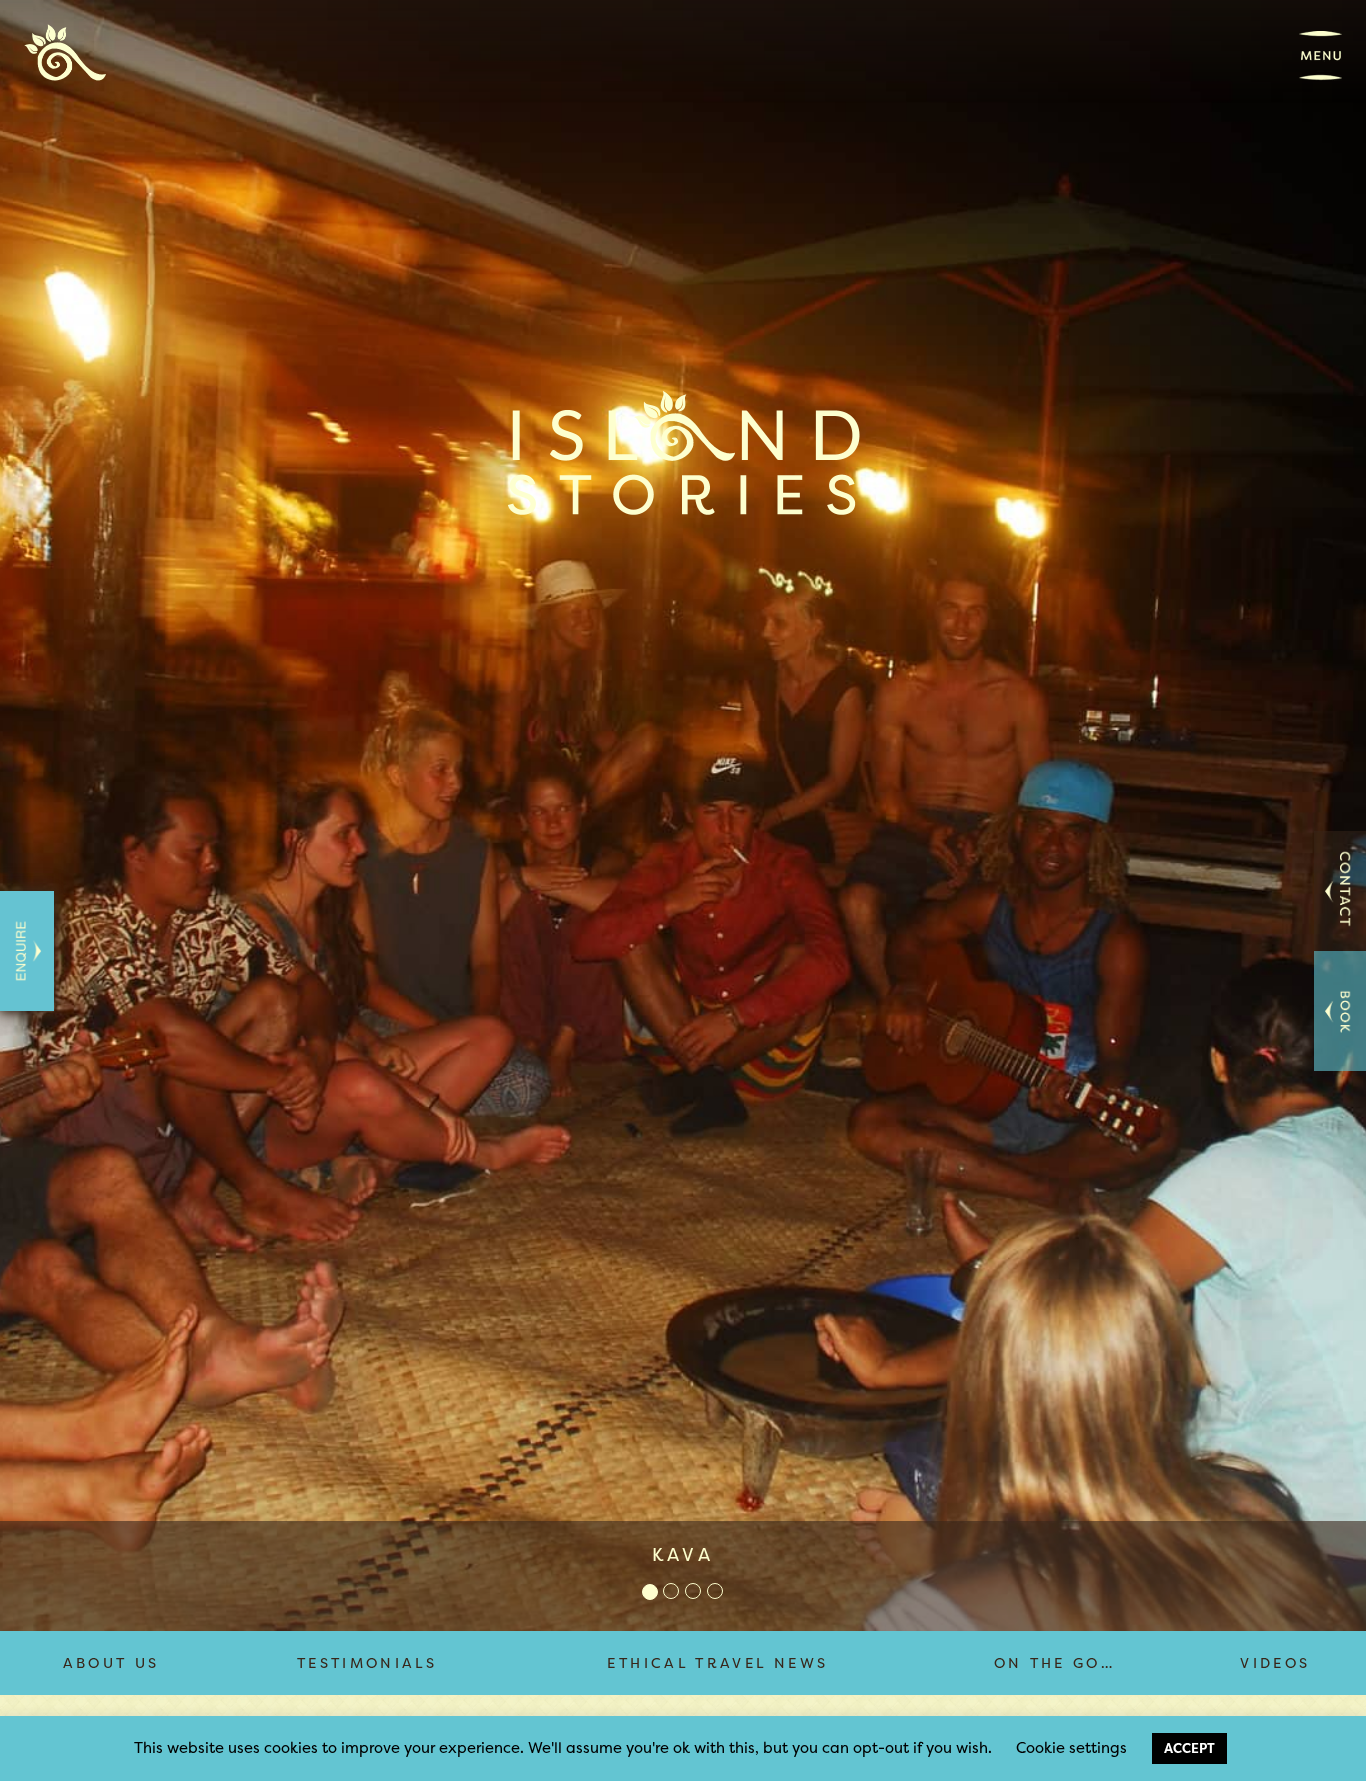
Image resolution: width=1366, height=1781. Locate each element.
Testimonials (367, 1662)
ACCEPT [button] (1189, 1748)
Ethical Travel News (717, 1662)
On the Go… (1055, 1662)
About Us (111, 1662)
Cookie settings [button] (1071, 1747)
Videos (1275, 1662)
